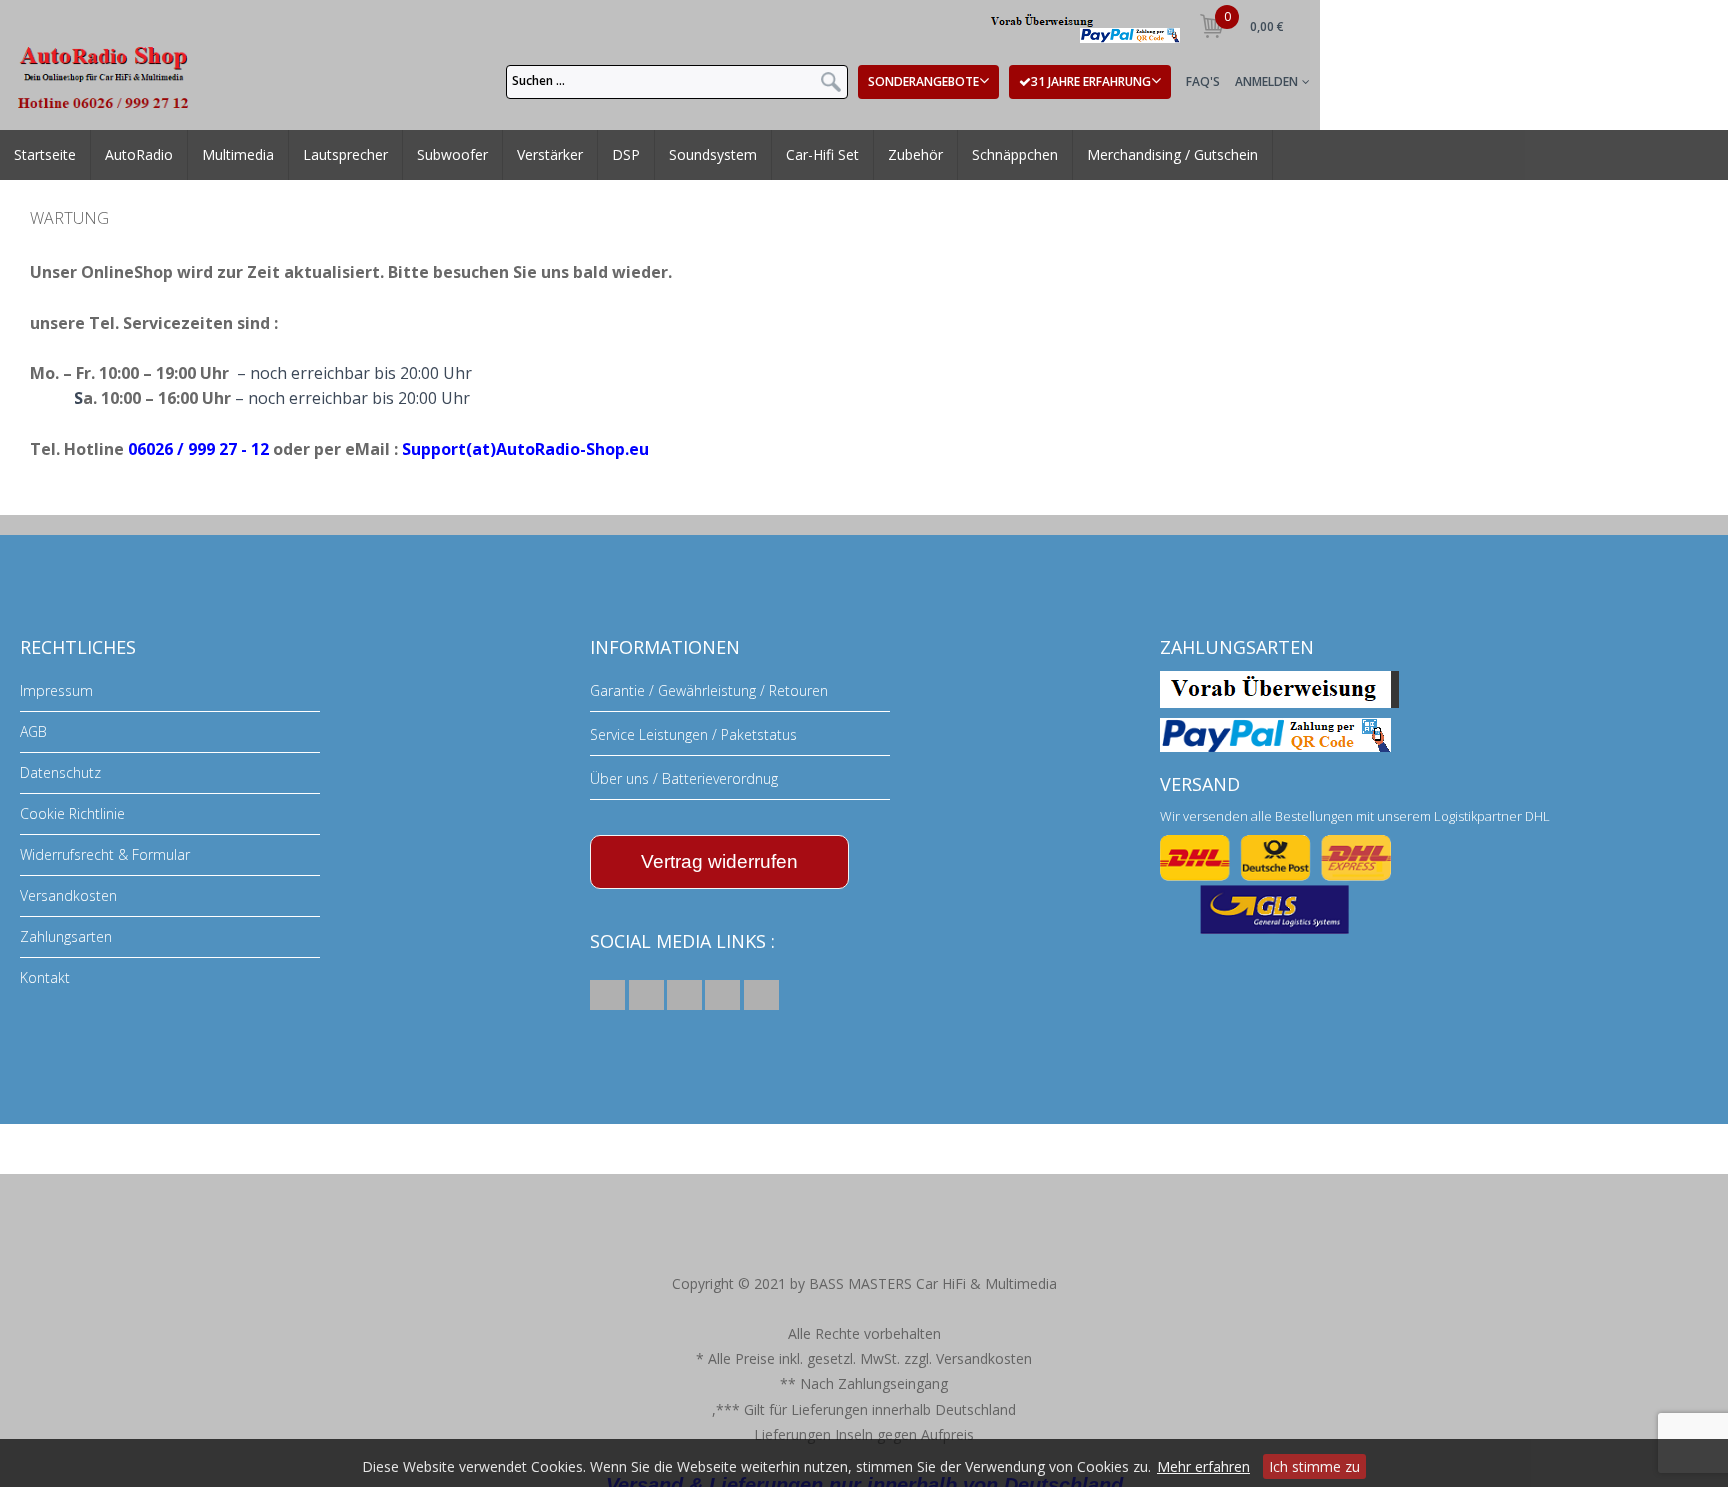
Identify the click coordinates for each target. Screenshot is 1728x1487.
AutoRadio (134, 169)
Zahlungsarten (66, 936)
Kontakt (45, 977)
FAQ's (1203, 81)
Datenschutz (60, 772)
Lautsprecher (337, 169)
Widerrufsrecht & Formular (105, 854)
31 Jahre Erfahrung (1091, 81)
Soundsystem (693, 169)
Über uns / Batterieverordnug (684, 778)
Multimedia (230, 169)
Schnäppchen (990, 169)
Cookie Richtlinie (72, 813)
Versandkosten (68, 895)
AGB (33, 731)
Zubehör (892, 169)
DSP (612, 169)
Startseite (43, 169)
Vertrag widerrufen (719, 861)
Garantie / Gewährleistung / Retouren (709, 690)
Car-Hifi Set (801, 169)
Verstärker (541, 169)
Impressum (56, 690)
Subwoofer (444, 169)
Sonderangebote (923, 81)
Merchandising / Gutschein (1156, 169)
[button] (607, 995)
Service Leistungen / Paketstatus (693, 734)
